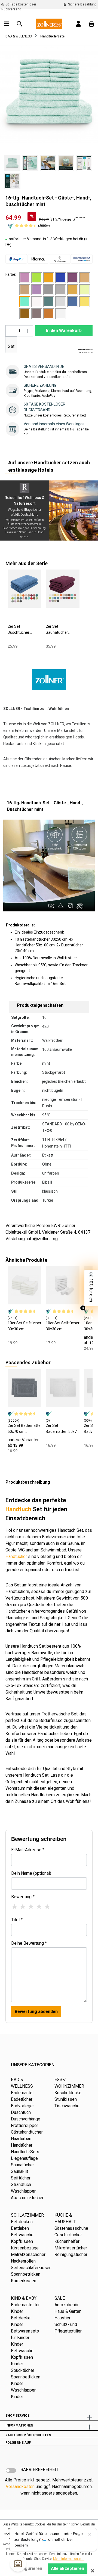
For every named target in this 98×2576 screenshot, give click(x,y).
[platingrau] (61, 302)
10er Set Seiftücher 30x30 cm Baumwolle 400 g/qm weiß (63, 1326)
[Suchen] (20, 24)
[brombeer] (73, 278)
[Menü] (7, 24)
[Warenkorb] (91, 24)
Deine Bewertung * (29, 1943)
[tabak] (25, 314)
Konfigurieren (28, 2568)
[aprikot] (49, 278)
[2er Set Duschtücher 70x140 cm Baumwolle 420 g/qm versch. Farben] (24, 589)
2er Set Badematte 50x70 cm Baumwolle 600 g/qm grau (24, 1429)
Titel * (17, 1920)
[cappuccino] (85, 278)
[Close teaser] (83, 1308)
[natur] (37, 302)
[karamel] (73, 290)
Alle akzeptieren (68, 2568)
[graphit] (49, 290)
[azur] (61, 278)
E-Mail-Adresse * (28, 1850)
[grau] (61, 290)
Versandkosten (20, 2486)
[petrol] (49, 302)
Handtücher (16, 1557)
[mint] (25, 302)
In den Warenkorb (64, 331)
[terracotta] (49, 314)
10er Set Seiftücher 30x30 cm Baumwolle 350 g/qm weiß (24, 1326)
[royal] (73, 302)
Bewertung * (23, 1897)
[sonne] (85, 302)
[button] (91, 1288)
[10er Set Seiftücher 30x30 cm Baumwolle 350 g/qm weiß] (24, 1285)
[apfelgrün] (37, 278)
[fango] (25, 290)
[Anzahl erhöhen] (27, 331)
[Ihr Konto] (78, 24)
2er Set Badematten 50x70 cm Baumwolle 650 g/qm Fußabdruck (62, 1429)
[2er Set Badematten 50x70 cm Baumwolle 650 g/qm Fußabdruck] (63, 1388)
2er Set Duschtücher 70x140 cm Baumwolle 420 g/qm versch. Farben (21, 630)
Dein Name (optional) (31, 1873)
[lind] (85, 290)
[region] (49, 118)
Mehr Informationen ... (69, 2559)
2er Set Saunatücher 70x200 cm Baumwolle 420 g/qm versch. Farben (59, 630)
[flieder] (37, 290)
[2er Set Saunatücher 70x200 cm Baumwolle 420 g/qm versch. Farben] (63, 589)
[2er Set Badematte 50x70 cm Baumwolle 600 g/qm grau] (24, 1388)
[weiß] (61, 314)
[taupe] (37, 314)
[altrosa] (25, 278)
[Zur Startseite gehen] (49, 23)
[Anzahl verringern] (11, 331)
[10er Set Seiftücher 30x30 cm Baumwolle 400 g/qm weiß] (63, 1285)
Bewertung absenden (36, 2012)
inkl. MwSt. (80, 217)
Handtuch (18, 1509)
